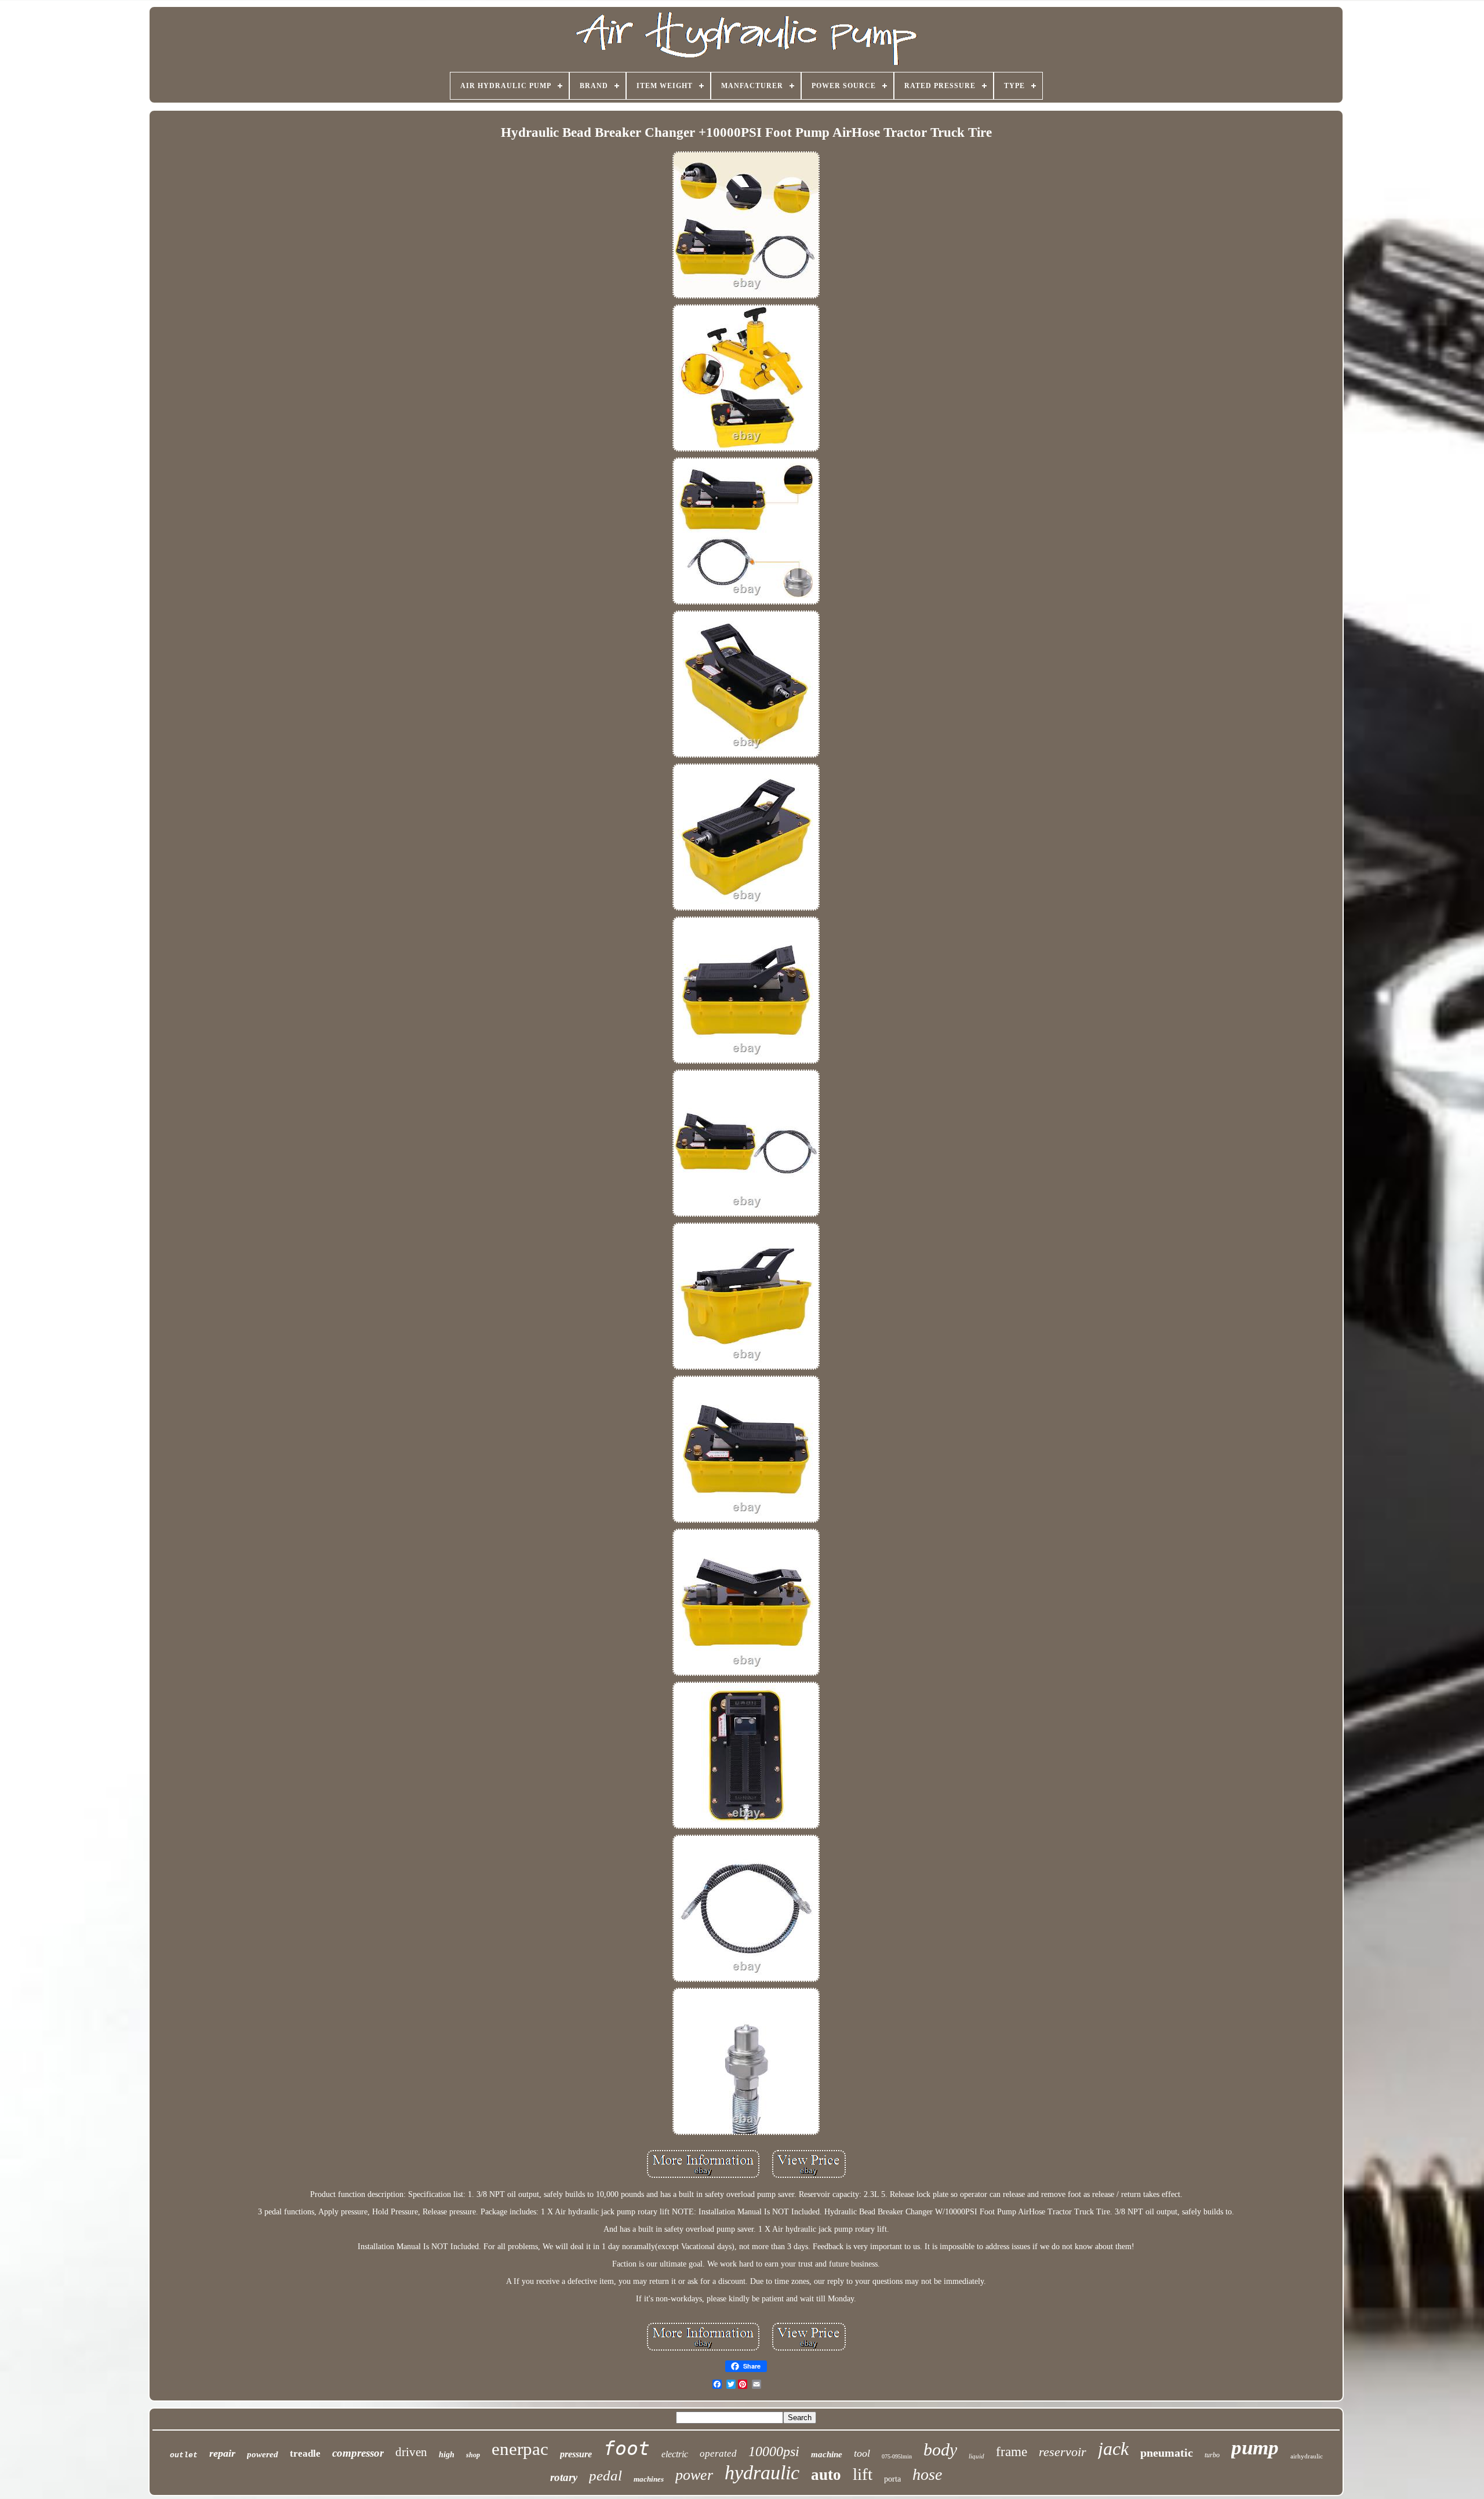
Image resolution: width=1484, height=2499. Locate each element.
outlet (184, 2455)
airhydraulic (1307, 2456)
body (940, 2449)
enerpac (520, 2449)
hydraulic (762, 2473)
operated (718, 2453)
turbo (1212, 2455)
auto (826, 2475)
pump (1255, 2448)
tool (862, 2453)
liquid (976, 2456)
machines (649, 2479)
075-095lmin (897, 2456)
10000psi (774, 2451)
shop (473, 2455)
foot (627, 2448)
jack (1113, 2449)
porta (892, 2479)
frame (1012, 2452)
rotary (564, 2477)
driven (411, 2452)
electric (675, 2454)
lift (863, 2474)
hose (927, 2474)
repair (222, 2453)
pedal (605, 2476)
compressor (358, 2453)
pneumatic (1167, 2453)
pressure (576, 2454)
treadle (305, 2453)
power (694, 2475)
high (447, 2455)
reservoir (1063, 2452)
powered (263, 2454)
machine (827, 2454)
